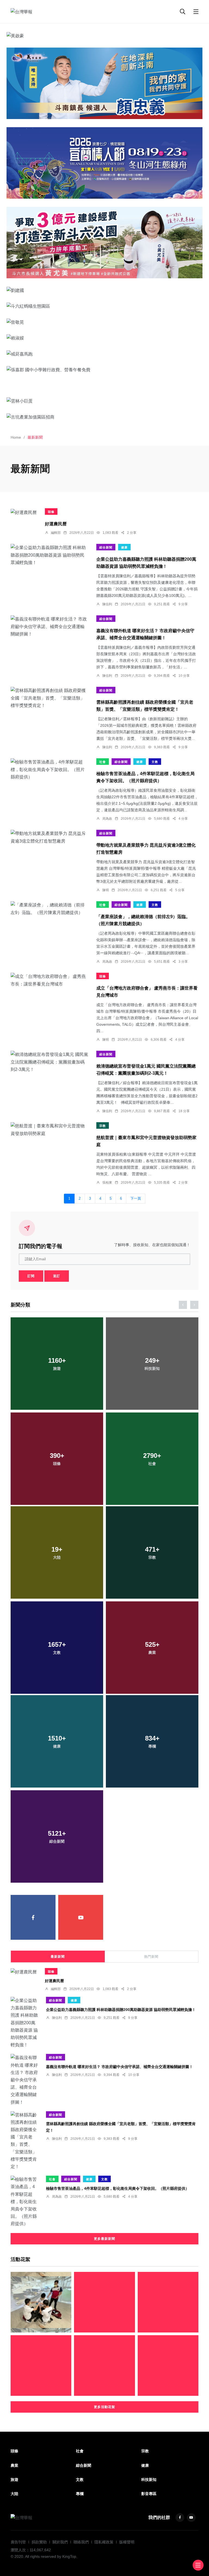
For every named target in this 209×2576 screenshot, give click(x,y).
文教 (155, 762)
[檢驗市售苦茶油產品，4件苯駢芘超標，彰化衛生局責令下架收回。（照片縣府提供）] (49, 769)
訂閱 (31, 1276)
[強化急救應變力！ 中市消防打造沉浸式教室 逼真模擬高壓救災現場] (41, 2302)
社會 (103, 762)
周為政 (107, 819)
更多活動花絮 (104, 2407)
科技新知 (149, 2480)
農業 (14, 2465)
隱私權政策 (104, 2542)
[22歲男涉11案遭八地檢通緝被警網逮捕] (104, 2302)
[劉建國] (104, 290)
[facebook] (33, 1917)
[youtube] (81, 1917)
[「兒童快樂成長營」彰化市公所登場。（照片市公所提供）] (41, 2366)
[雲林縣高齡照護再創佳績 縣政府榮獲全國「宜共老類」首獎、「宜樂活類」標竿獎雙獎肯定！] (49, 698)
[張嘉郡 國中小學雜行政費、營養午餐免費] (104, 370)
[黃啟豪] (104, 36)
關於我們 (60, 2542)
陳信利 (107, 604)
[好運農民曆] (24, 512)
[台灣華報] (21, 12)
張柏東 (107, 1183)
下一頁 (136, 1199)
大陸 (14, 2494)
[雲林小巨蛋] (104, 401)
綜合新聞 (106, 547)
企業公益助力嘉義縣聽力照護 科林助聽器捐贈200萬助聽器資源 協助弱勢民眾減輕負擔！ (121, 2009)
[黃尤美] (104, 243)
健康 (124, 547)
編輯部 (56, 533)
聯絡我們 (81, 2542)
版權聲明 (127, 2542)
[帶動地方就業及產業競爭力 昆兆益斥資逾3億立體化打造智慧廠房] (49, 837)
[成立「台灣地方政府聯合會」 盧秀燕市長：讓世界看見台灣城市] (49, 980)
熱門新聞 (151, 1957)
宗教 (103, 1126)
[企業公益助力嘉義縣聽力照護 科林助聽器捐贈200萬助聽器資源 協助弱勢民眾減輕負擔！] (49, 555)
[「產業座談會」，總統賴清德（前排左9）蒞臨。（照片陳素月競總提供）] (49, 909)
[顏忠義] (104, 83)
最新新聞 (58, 1957)
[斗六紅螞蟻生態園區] (104, 306)
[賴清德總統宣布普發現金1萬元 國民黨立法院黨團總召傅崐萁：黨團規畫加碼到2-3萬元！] (49, 1062)
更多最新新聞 (104, 2239)
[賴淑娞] (104, 338)
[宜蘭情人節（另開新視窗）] (104, 163)
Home (16, 437)
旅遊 (14, 2480)
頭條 (51, 512)
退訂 (57, 1276)
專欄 (80, 2494)
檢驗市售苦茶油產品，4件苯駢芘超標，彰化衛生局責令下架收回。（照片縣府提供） (118, 2188)
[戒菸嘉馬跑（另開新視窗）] (104, 354)
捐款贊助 (39, 2542)
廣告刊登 (18, 2542)
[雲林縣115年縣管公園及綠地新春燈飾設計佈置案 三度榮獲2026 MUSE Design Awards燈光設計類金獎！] (168, 2302)
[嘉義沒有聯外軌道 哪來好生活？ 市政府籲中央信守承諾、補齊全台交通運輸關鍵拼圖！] (49, 626)
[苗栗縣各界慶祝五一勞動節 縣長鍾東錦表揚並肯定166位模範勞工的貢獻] (104, 2366)
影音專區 (149, 2494)
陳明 (106, 890)
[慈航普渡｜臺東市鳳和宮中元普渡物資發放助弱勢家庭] (49, 1130)
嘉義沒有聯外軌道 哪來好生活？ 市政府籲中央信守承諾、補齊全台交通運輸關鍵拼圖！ (119, 2066)
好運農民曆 (56, 524)
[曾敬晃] (104, 322)
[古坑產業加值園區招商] (104, 417)
